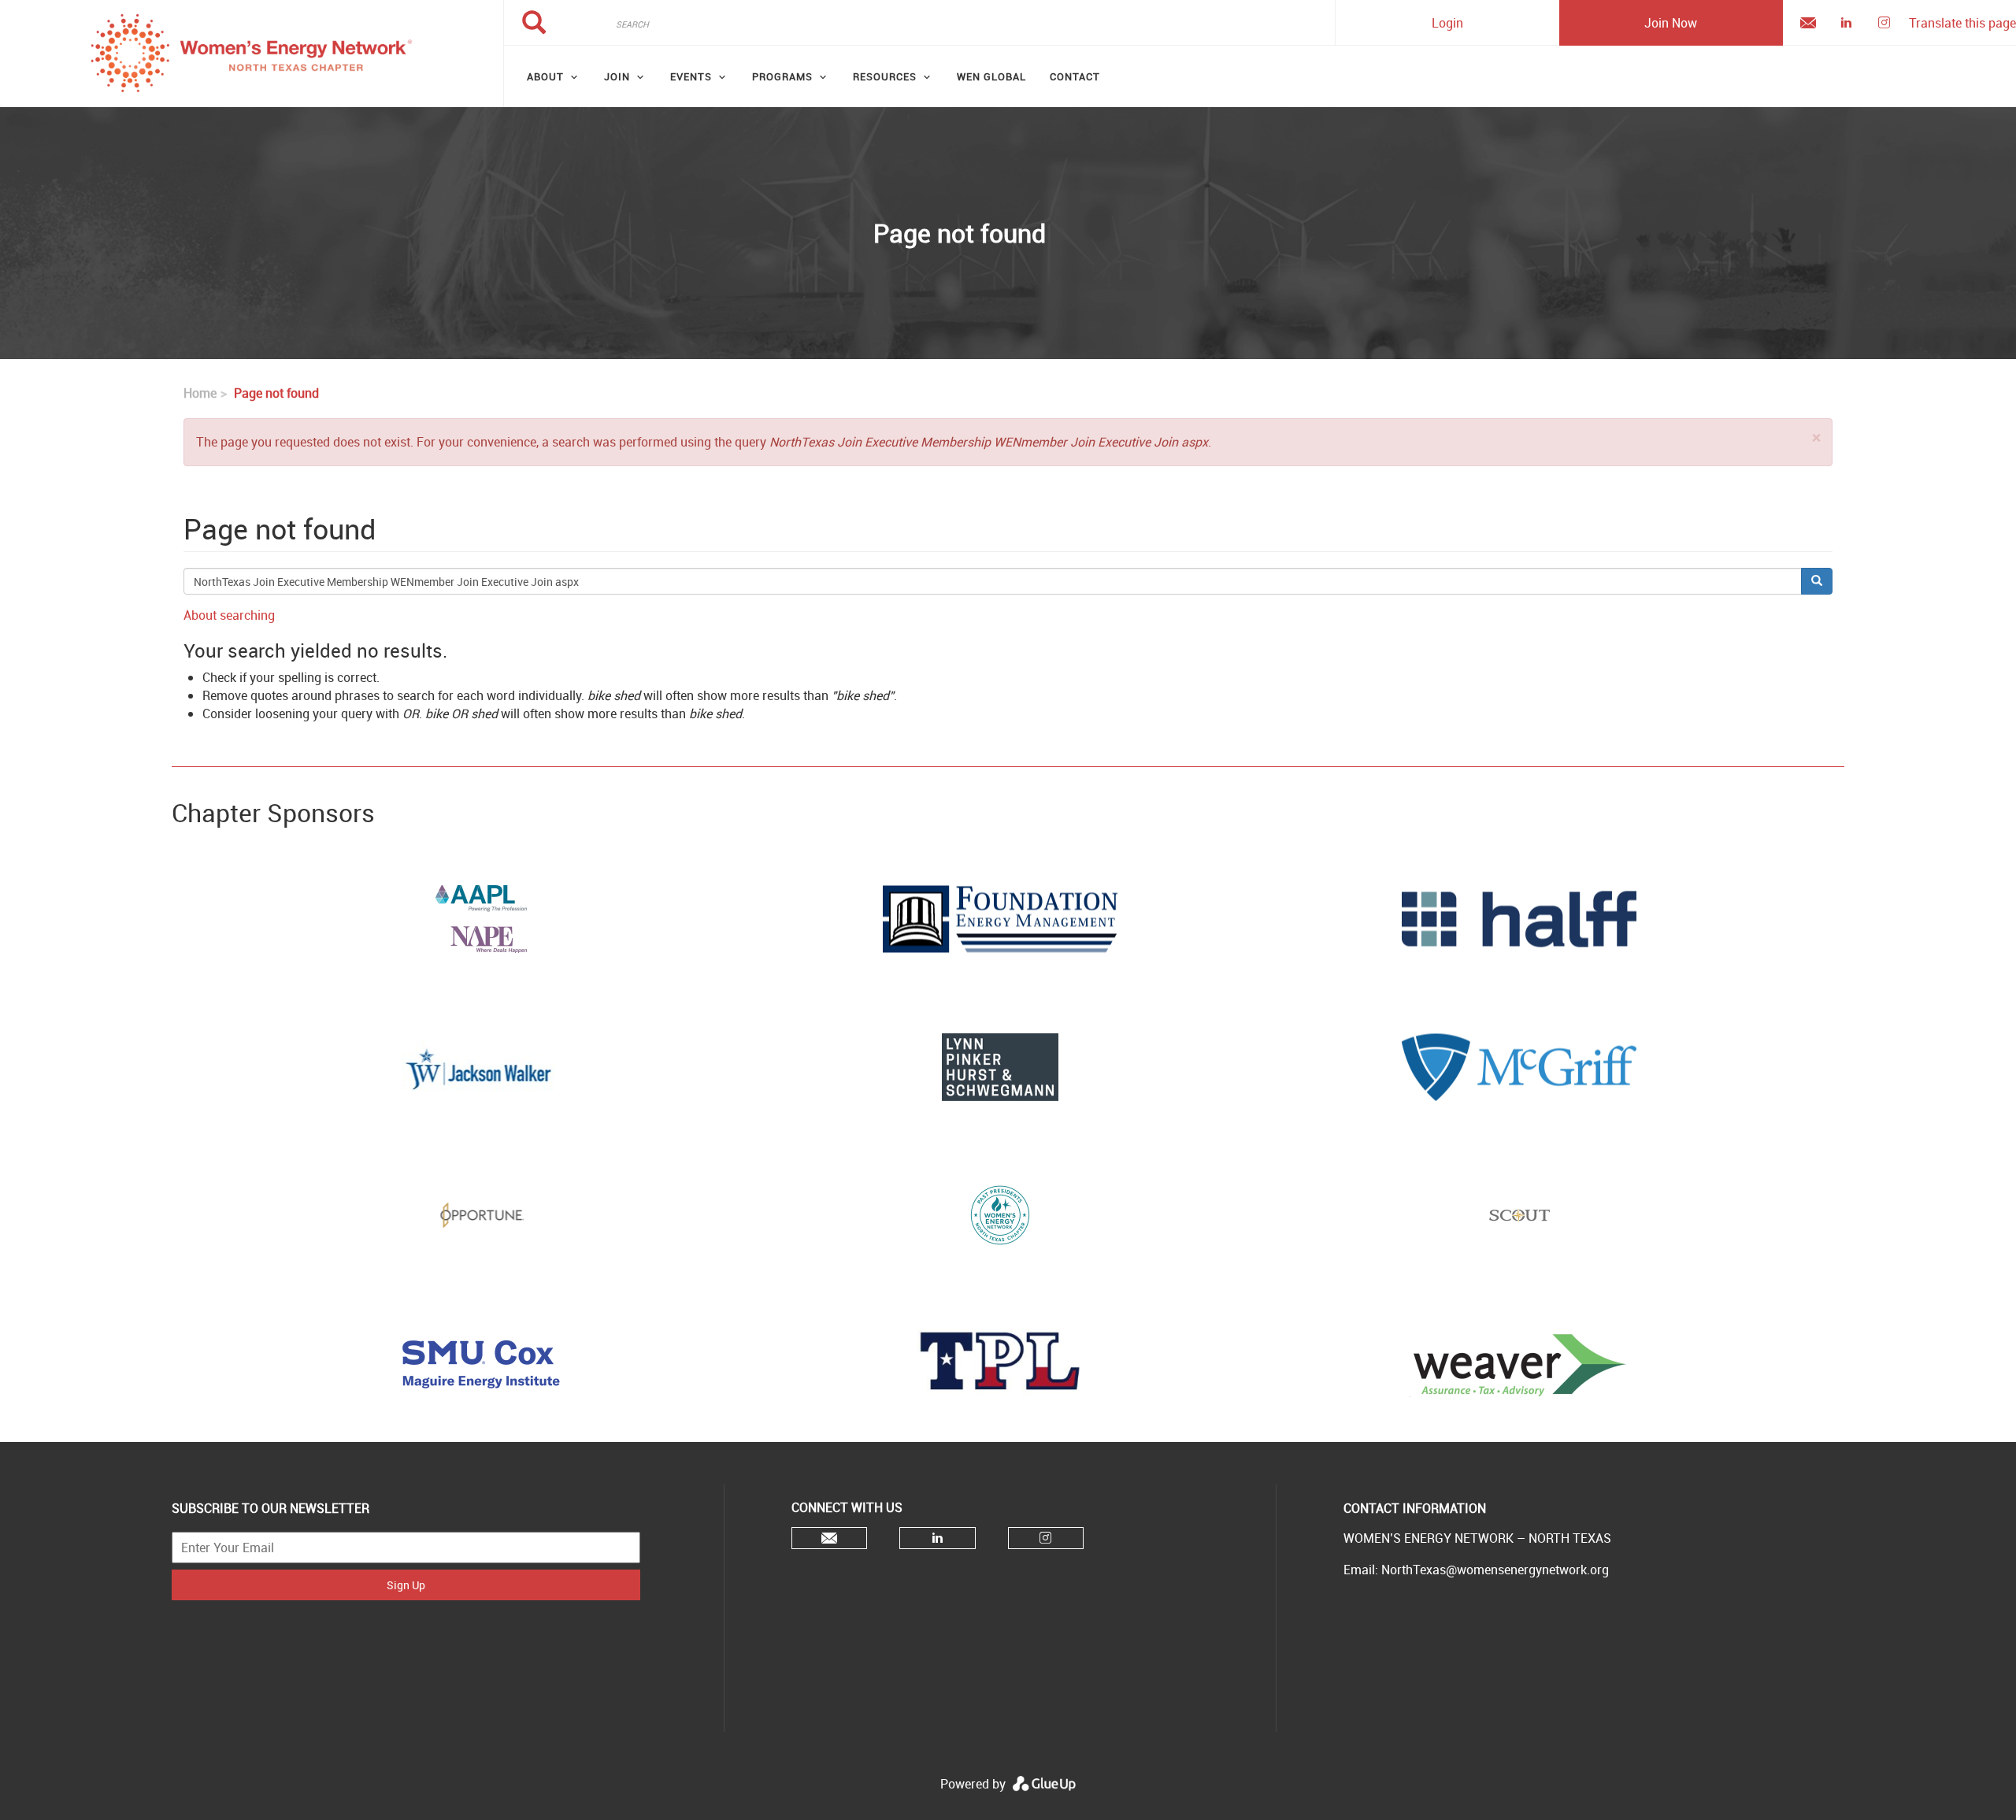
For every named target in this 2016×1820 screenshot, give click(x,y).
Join (617, 76)
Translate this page (1962, 23)
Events (691, 76)
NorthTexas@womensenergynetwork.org (1495, 1570)
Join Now (1671, 23)
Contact (1075, 76)
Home (200, 393)
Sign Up (406, 1585)
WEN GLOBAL (991, 76)
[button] (1816, 437)
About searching (229, 615)
